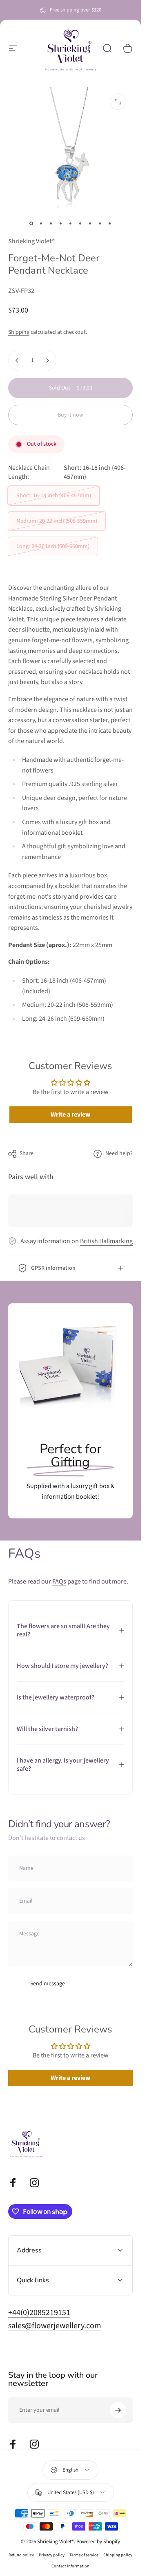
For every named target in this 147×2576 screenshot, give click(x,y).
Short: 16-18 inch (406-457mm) (54, 496)
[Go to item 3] (51, 223)
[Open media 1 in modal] (118, 102)
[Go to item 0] (31, 223)
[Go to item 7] (90, 223)
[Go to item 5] (71, 223)
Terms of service (84, 2555)
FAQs (59, 1581)
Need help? (119, 1154)
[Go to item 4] (61, 223)
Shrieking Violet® (31, 241)
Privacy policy (52, 2555)
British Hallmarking (106, 1241)
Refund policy (21, 2555)
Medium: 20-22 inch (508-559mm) (57, 521)
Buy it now (70, 415)
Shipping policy (118, 2555)
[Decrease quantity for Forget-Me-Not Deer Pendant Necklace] (17, 360)
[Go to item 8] (100, 223)
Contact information (70, 2566)
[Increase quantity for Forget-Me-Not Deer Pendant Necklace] (47, 360)
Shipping (19, 332)
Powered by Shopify (98, 2542)
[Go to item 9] (110, 223)
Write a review (70, 1115)
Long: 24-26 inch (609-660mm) (53, 546)
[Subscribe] (118, 2410)
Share (27, 1153)
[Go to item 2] (41, 223)
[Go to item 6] (80, 223)
